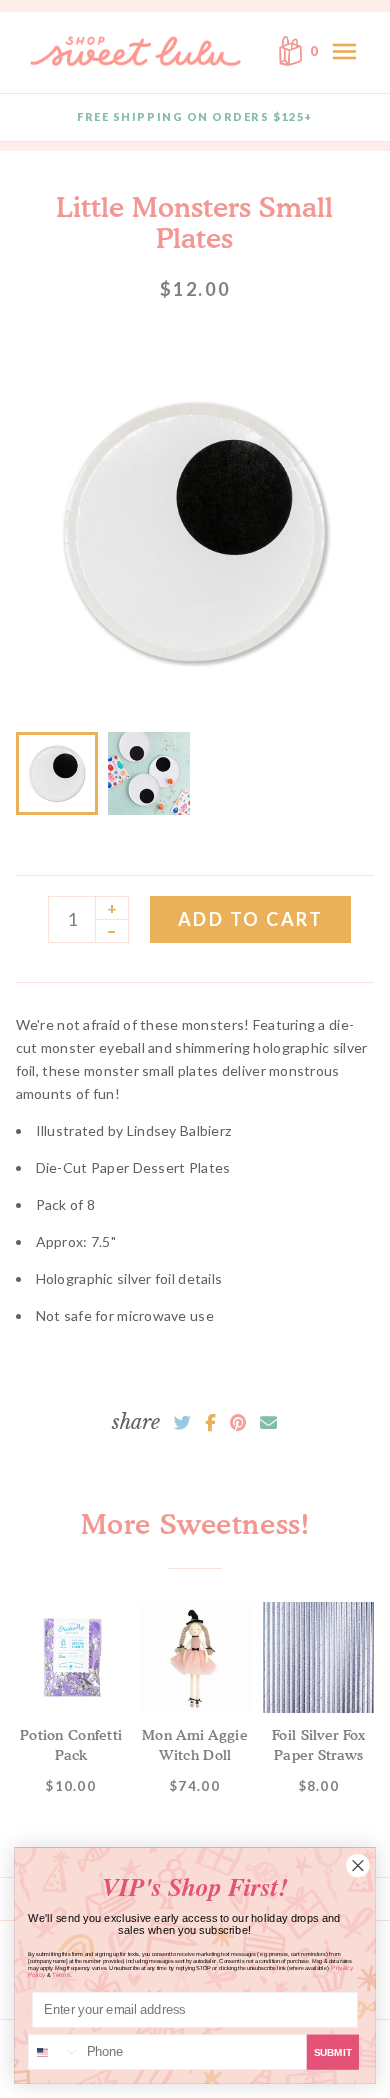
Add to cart (251, 919)
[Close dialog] (358, 1865)
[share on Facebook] (210, 1423)
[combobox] (54, 2052)
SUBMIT (333, 2052)
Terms (61, 1974)
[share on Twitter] (182, 1423)
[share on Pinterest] (238, 1423)
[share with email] (268, 1423)
